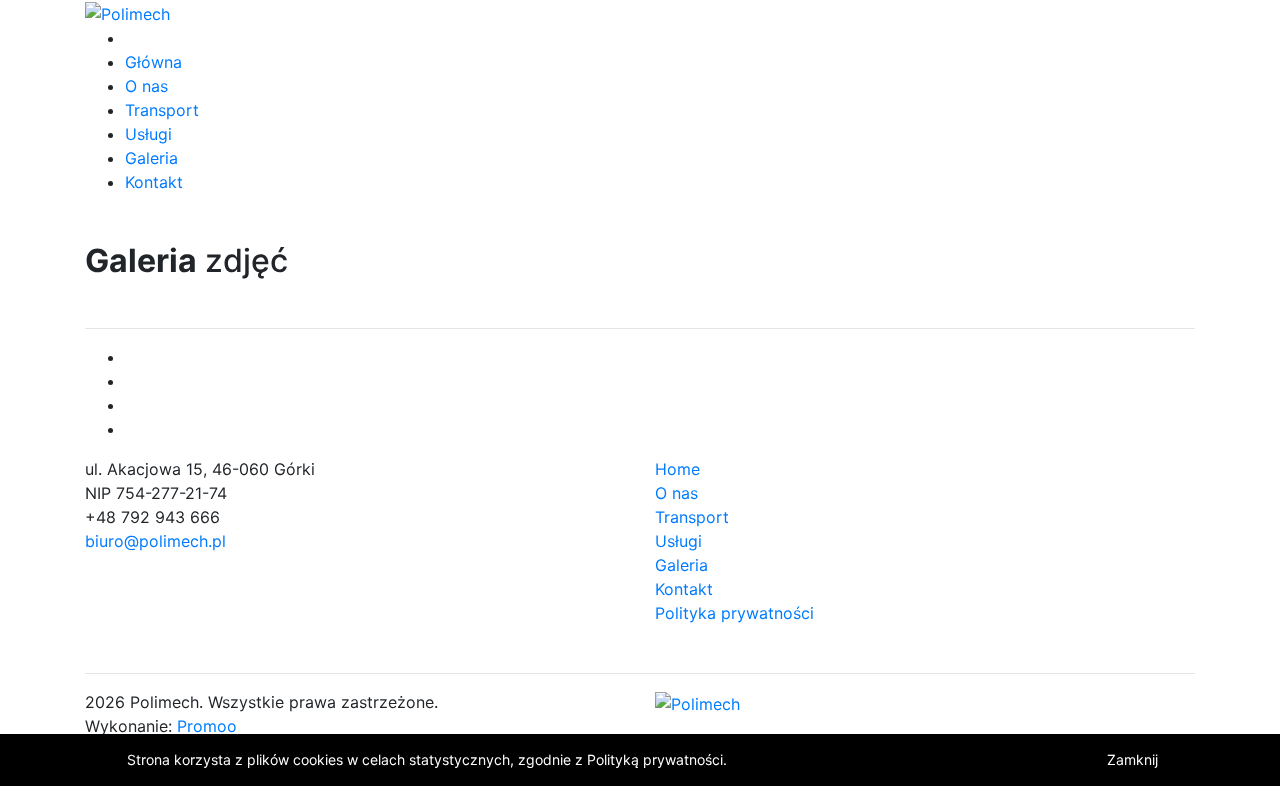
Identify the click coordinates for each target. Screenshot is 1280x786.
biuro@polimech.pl (155, 541)
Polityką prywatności (655, 759)
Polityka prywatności (734, 613)
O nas (146, 86)
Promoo (207, 726)
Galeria (151, 158)
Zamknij (1132, 759)
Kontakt (154, 182)
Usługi (148, 134)
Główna (153, 62)
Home (677, 469)
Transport (162, 110)
